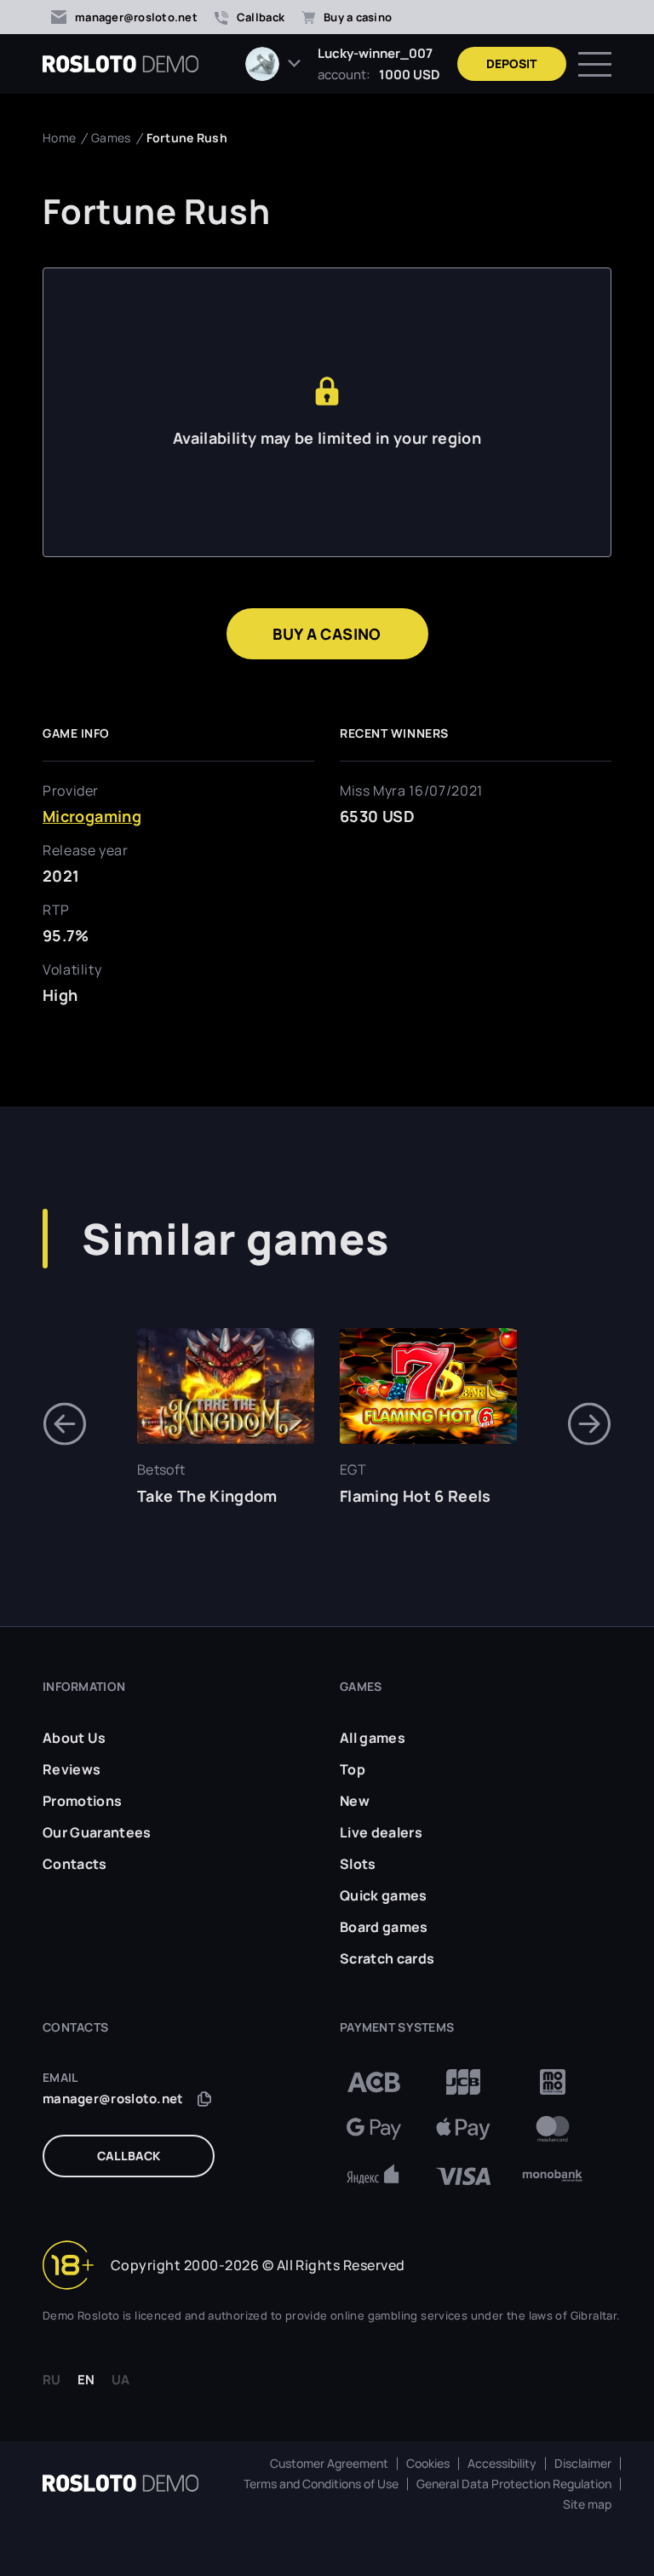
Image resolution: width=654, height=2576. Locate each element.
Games (111, 138)
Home (59, 138)
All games (373, 1738)
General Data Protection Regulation (514, 2484)
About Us (75, 1738)
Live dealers (381, 1832)
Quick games (384, 1895)
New (355, 1801)
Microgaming (92, 816)
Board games (384, 1927)
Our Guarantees (97, 1832)
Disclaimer (583, 2464)
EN (86, 2380)
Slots (358, 1864)
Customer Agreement (329, 2464)
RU (52, 2380)
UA (120, 2380)
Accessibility (502, 2464)
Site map (587, 2504)
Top (353, 1769)
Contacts (75, 1864)
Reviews (72, 1769)
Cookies (428, 2464)
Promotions (82, 1801)
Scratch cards (387, 1958)
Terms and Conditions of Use (321, 2484)
